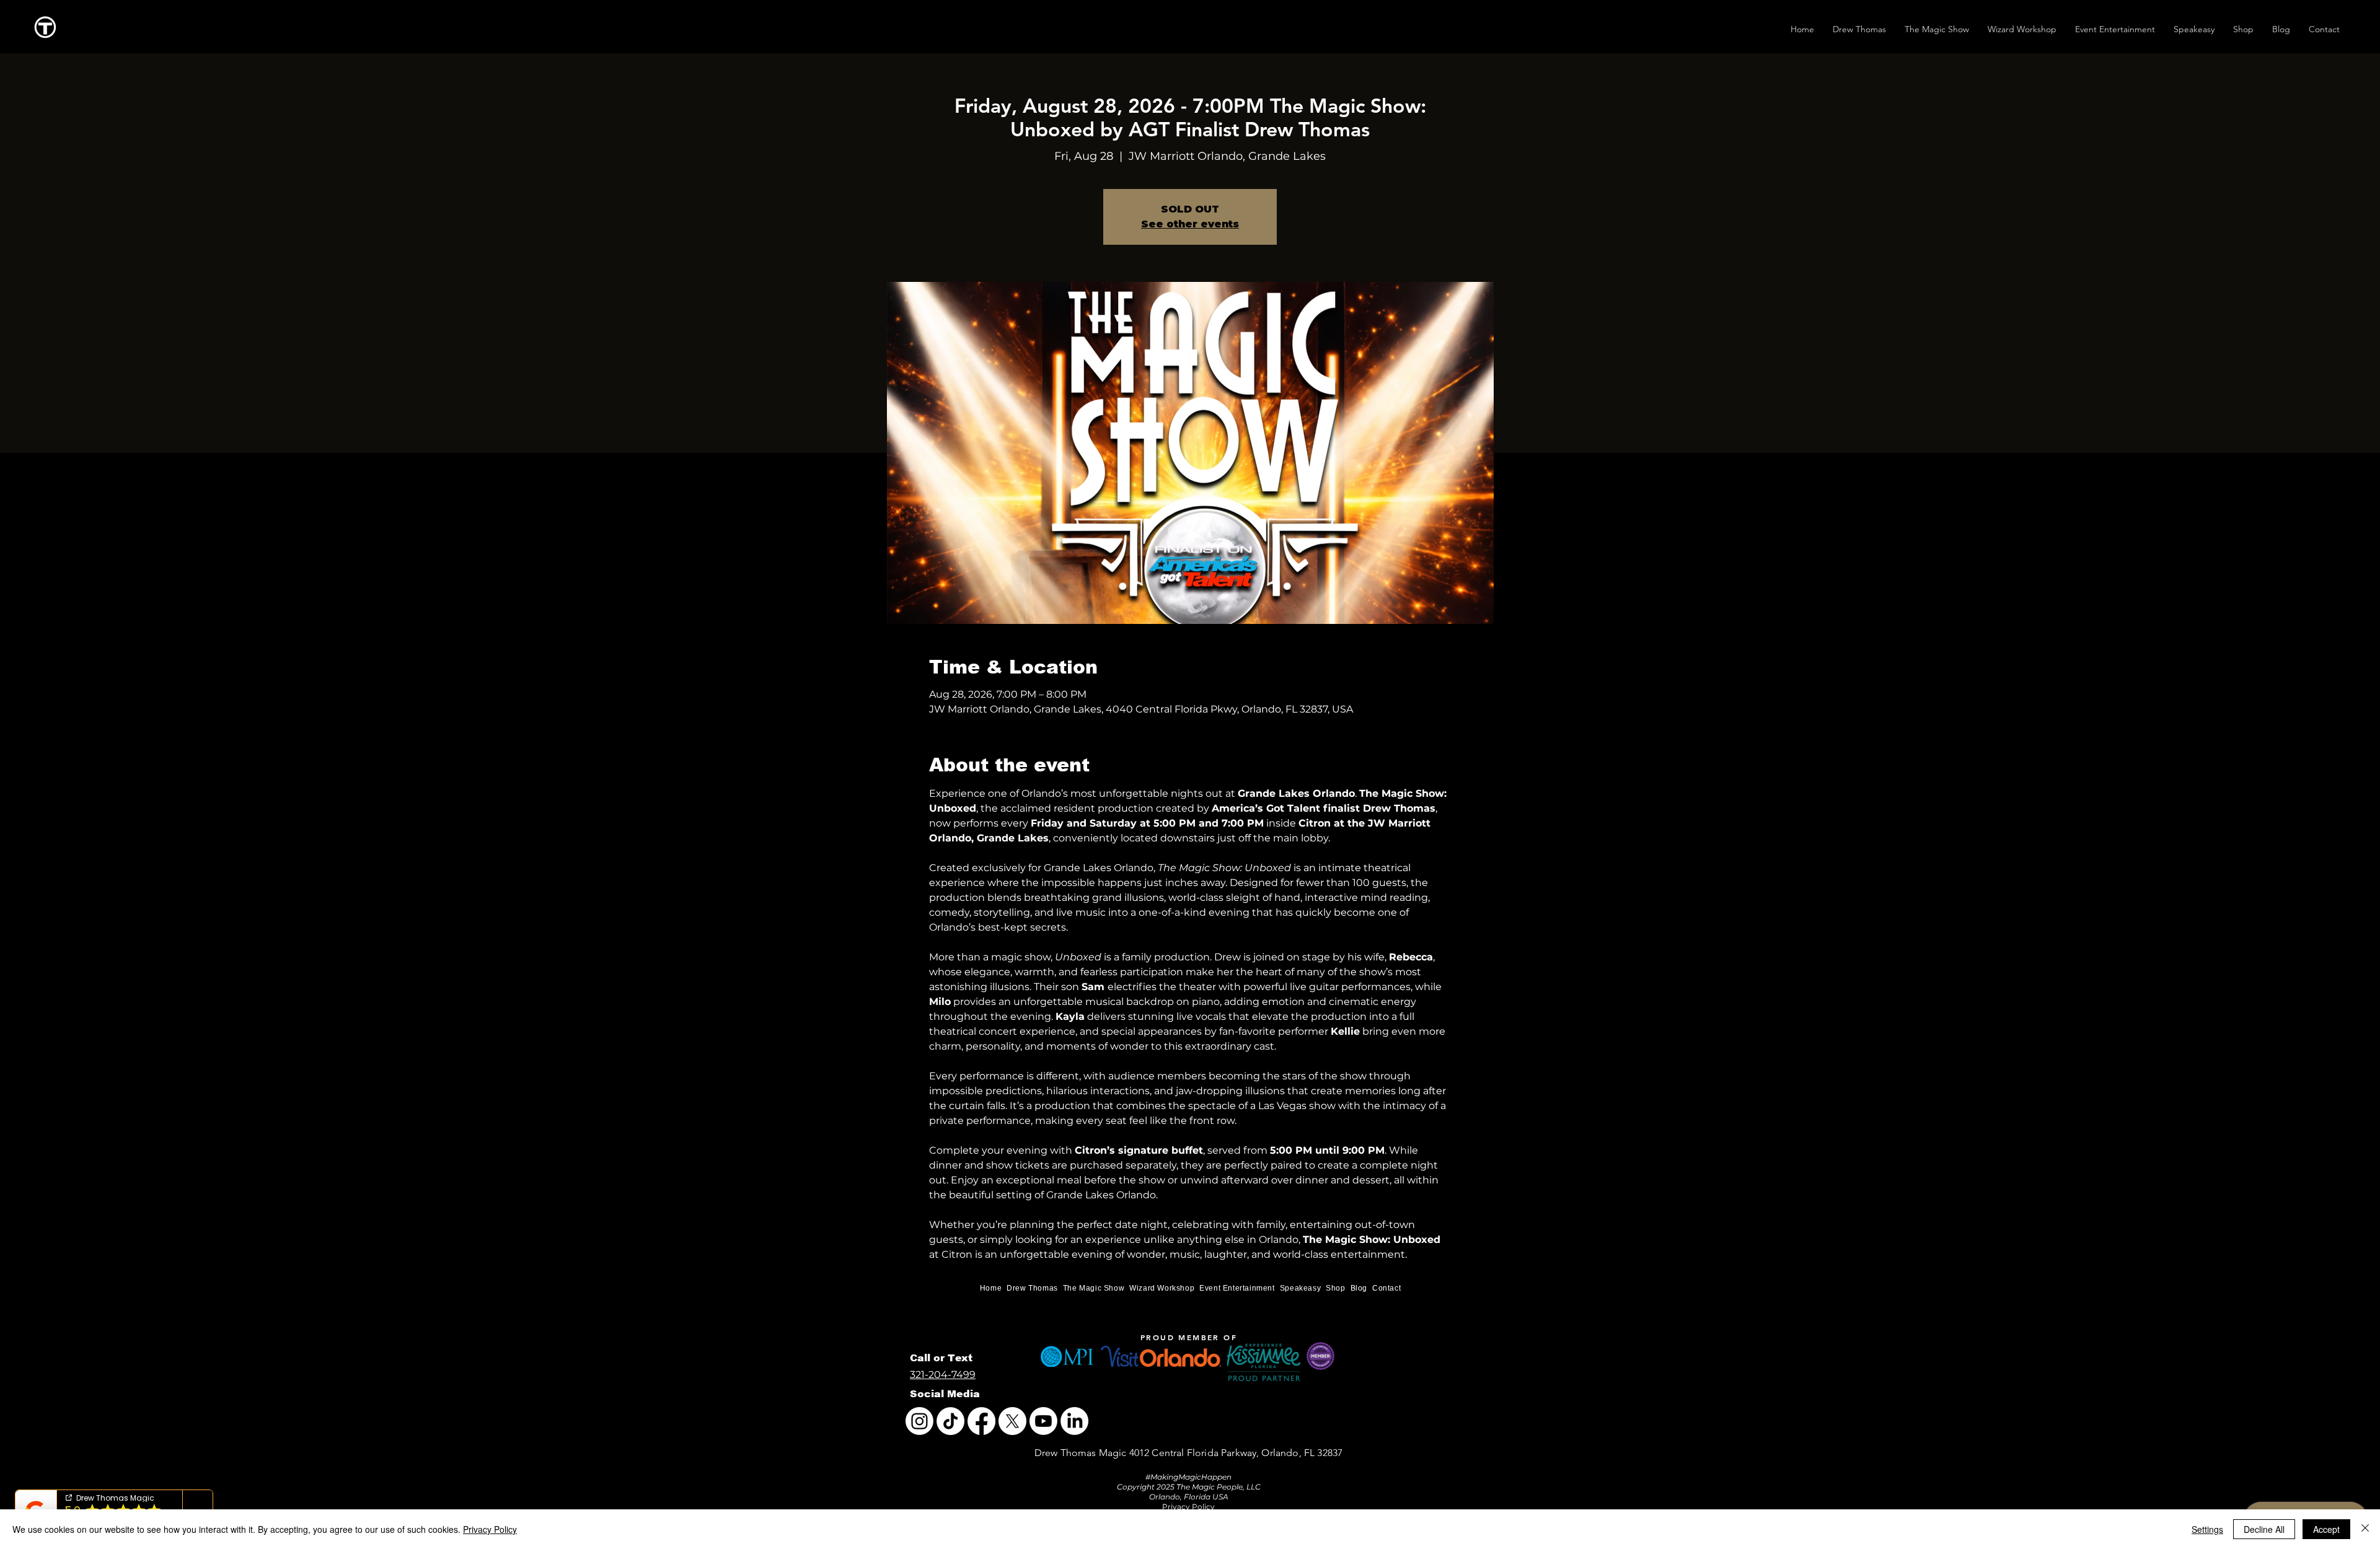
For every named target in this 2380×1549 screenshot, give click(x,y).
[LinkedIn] (1074, 1421)
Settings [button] (2207, 1529)
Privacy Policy (490, 1529)
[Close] (2365, 1529)
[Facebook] (981, 1421)
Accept (2326, 1529)
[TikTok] (950, 1421)
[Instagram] (919, 1421)
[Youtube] (1043, 1421)
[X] (1012, 1421)
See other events (1190, 224)
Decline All (2264, 1529)
